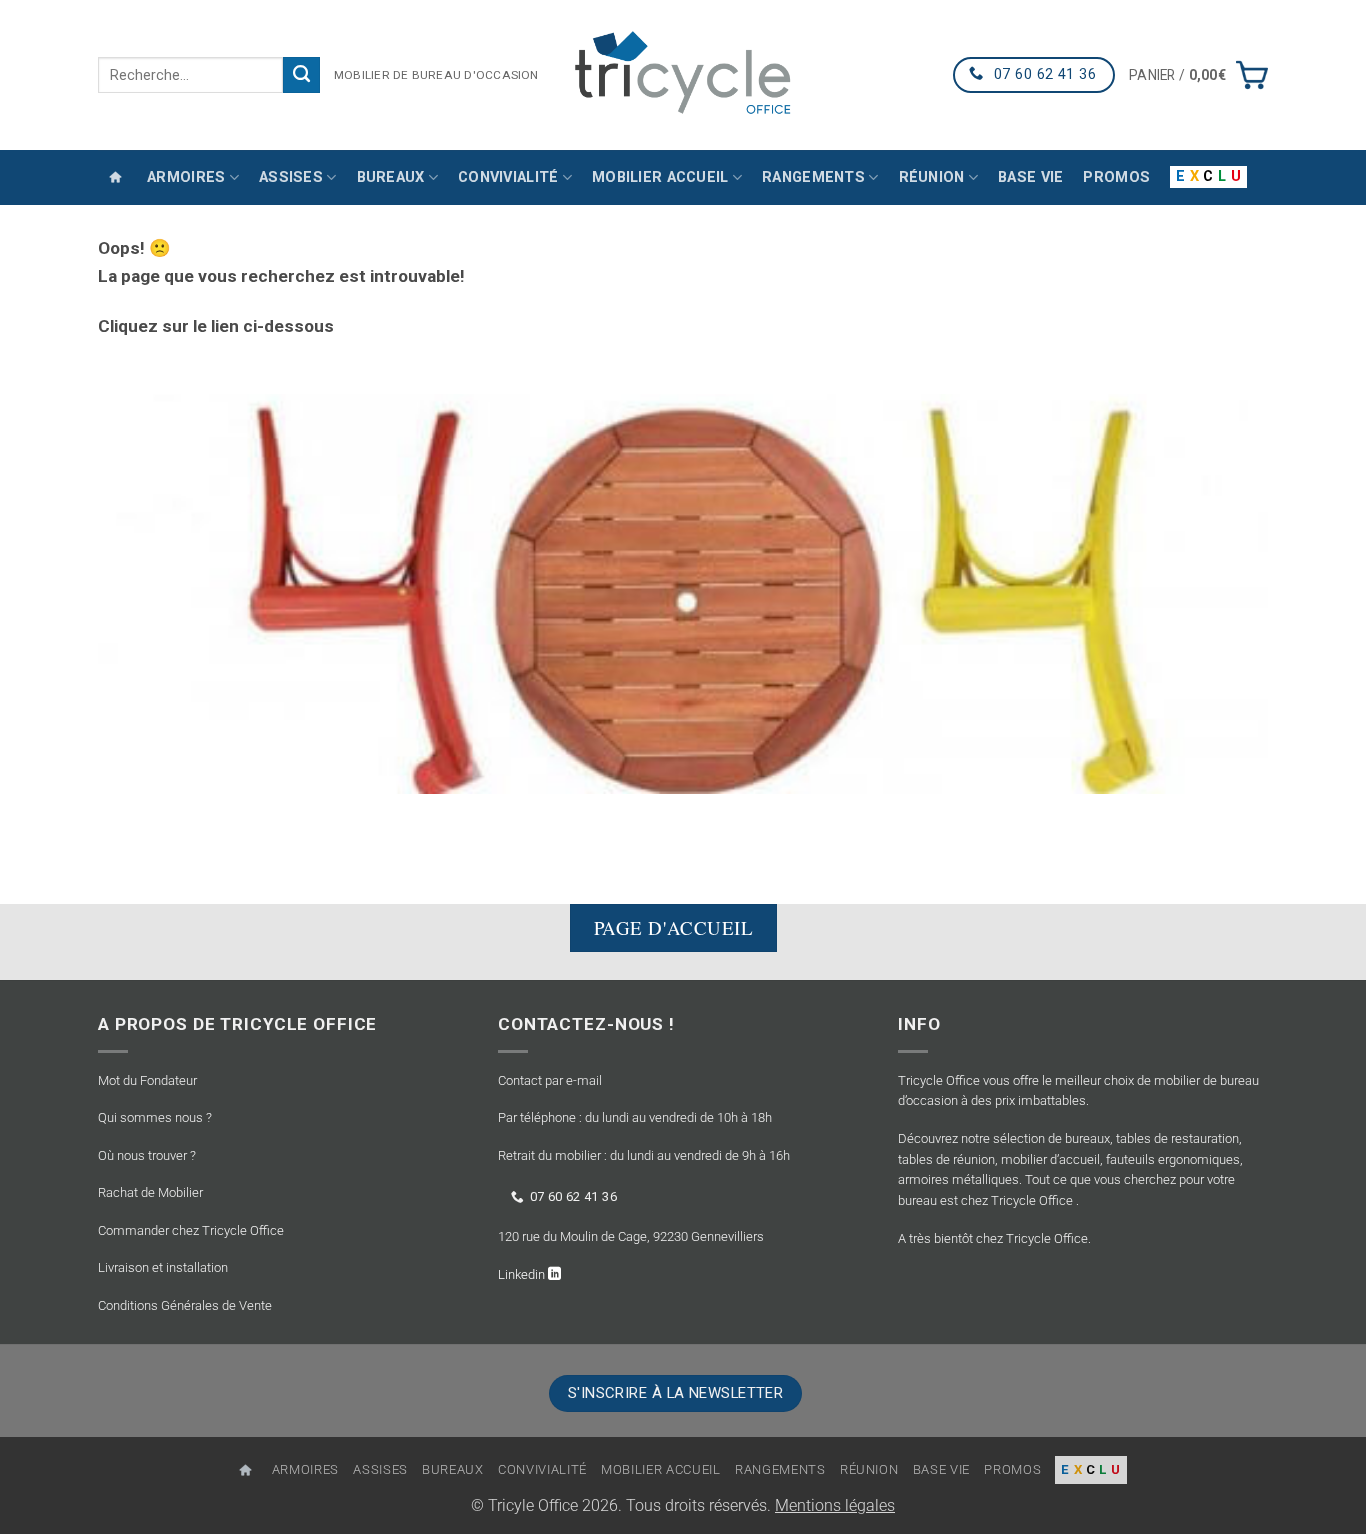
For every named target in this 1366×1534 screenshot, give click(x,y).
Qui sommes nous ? (155, 1117)
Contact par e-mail (550, 1080)
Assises (291, 177)
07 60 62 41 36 (573, 1196)
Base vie (1030, 177)
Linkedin (523, 1274)
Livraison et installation (163, 1267)
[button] (1198, 75)
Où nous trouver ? (147, 1155)
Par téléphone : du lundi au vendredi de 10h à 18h (635, 1117)
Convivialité (508, 177)
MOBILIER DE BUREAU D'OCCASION (436, 75)
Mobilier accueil (660, 177)
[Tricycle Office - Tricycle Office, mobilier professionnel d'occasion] (683, 74)
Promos (1116, 177)
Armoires (186, 177)
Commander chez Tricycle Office (191, 1230)
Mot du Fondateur (147, 1080)
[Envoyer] (301, 75)
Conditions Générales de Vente (185, 1305)
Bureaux (391, 177)
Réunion (932, 177)
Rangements (813, 177)
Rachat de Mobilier (150, 1192)
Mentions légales (835, 1506)
